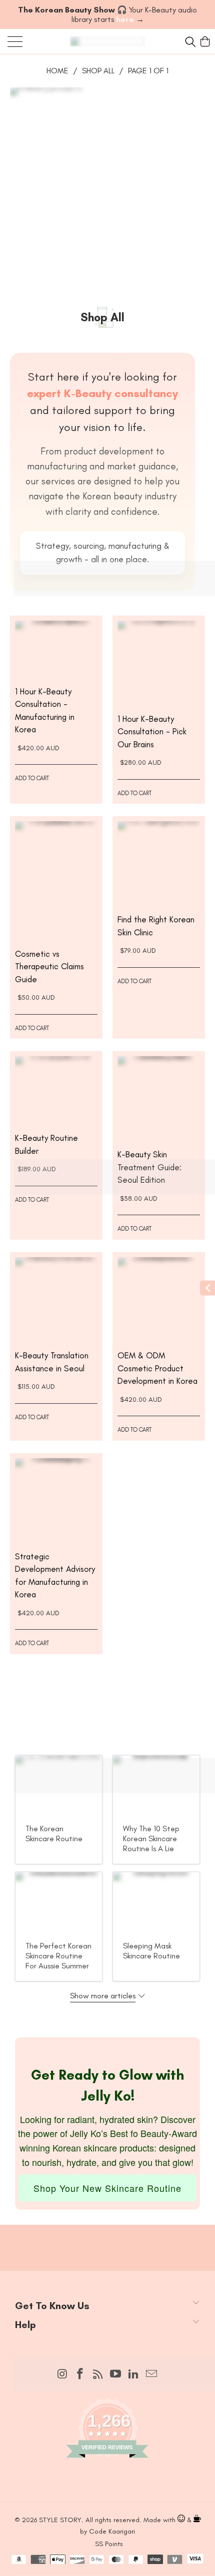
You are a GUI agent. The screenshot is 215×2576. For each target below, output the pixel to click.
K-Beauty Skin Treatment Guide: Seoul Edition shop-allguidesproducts (159, 1097)
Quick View (56, 666)
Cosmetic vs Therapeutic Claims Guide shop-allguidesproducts (56, 879)
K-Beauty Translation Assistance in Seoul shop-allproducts (56, 1298)
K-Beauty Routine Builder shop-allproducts (56, 1089)
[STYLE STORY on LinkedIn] (134, 2374)
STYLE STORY (60, 2520)
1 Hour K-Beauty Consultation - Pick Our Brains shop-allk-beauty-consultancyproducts (159, 662)
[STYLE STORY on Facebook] (80, 2374)
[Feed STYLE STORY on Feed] (98, 2375)
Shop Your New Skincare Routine (107, 2188)
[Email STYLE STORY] (151, 2374)
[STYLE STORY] (108, 41)
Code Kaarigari (112, 2531)
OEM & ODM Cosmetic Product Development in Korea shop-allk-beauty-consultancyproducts (159, 1298)
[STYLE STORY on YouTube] (116, 2374)
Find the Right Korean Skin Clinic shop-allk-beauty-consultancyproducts (159, 862)
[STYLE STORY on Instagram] (62, 2374)
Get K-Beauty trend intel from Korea (107, 2231)
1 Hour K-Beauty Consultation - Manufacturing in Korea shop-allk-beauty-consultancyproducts (56, 648)
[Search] (189, 41)
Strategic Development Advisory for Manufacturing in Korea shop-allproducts (56, 1499)
